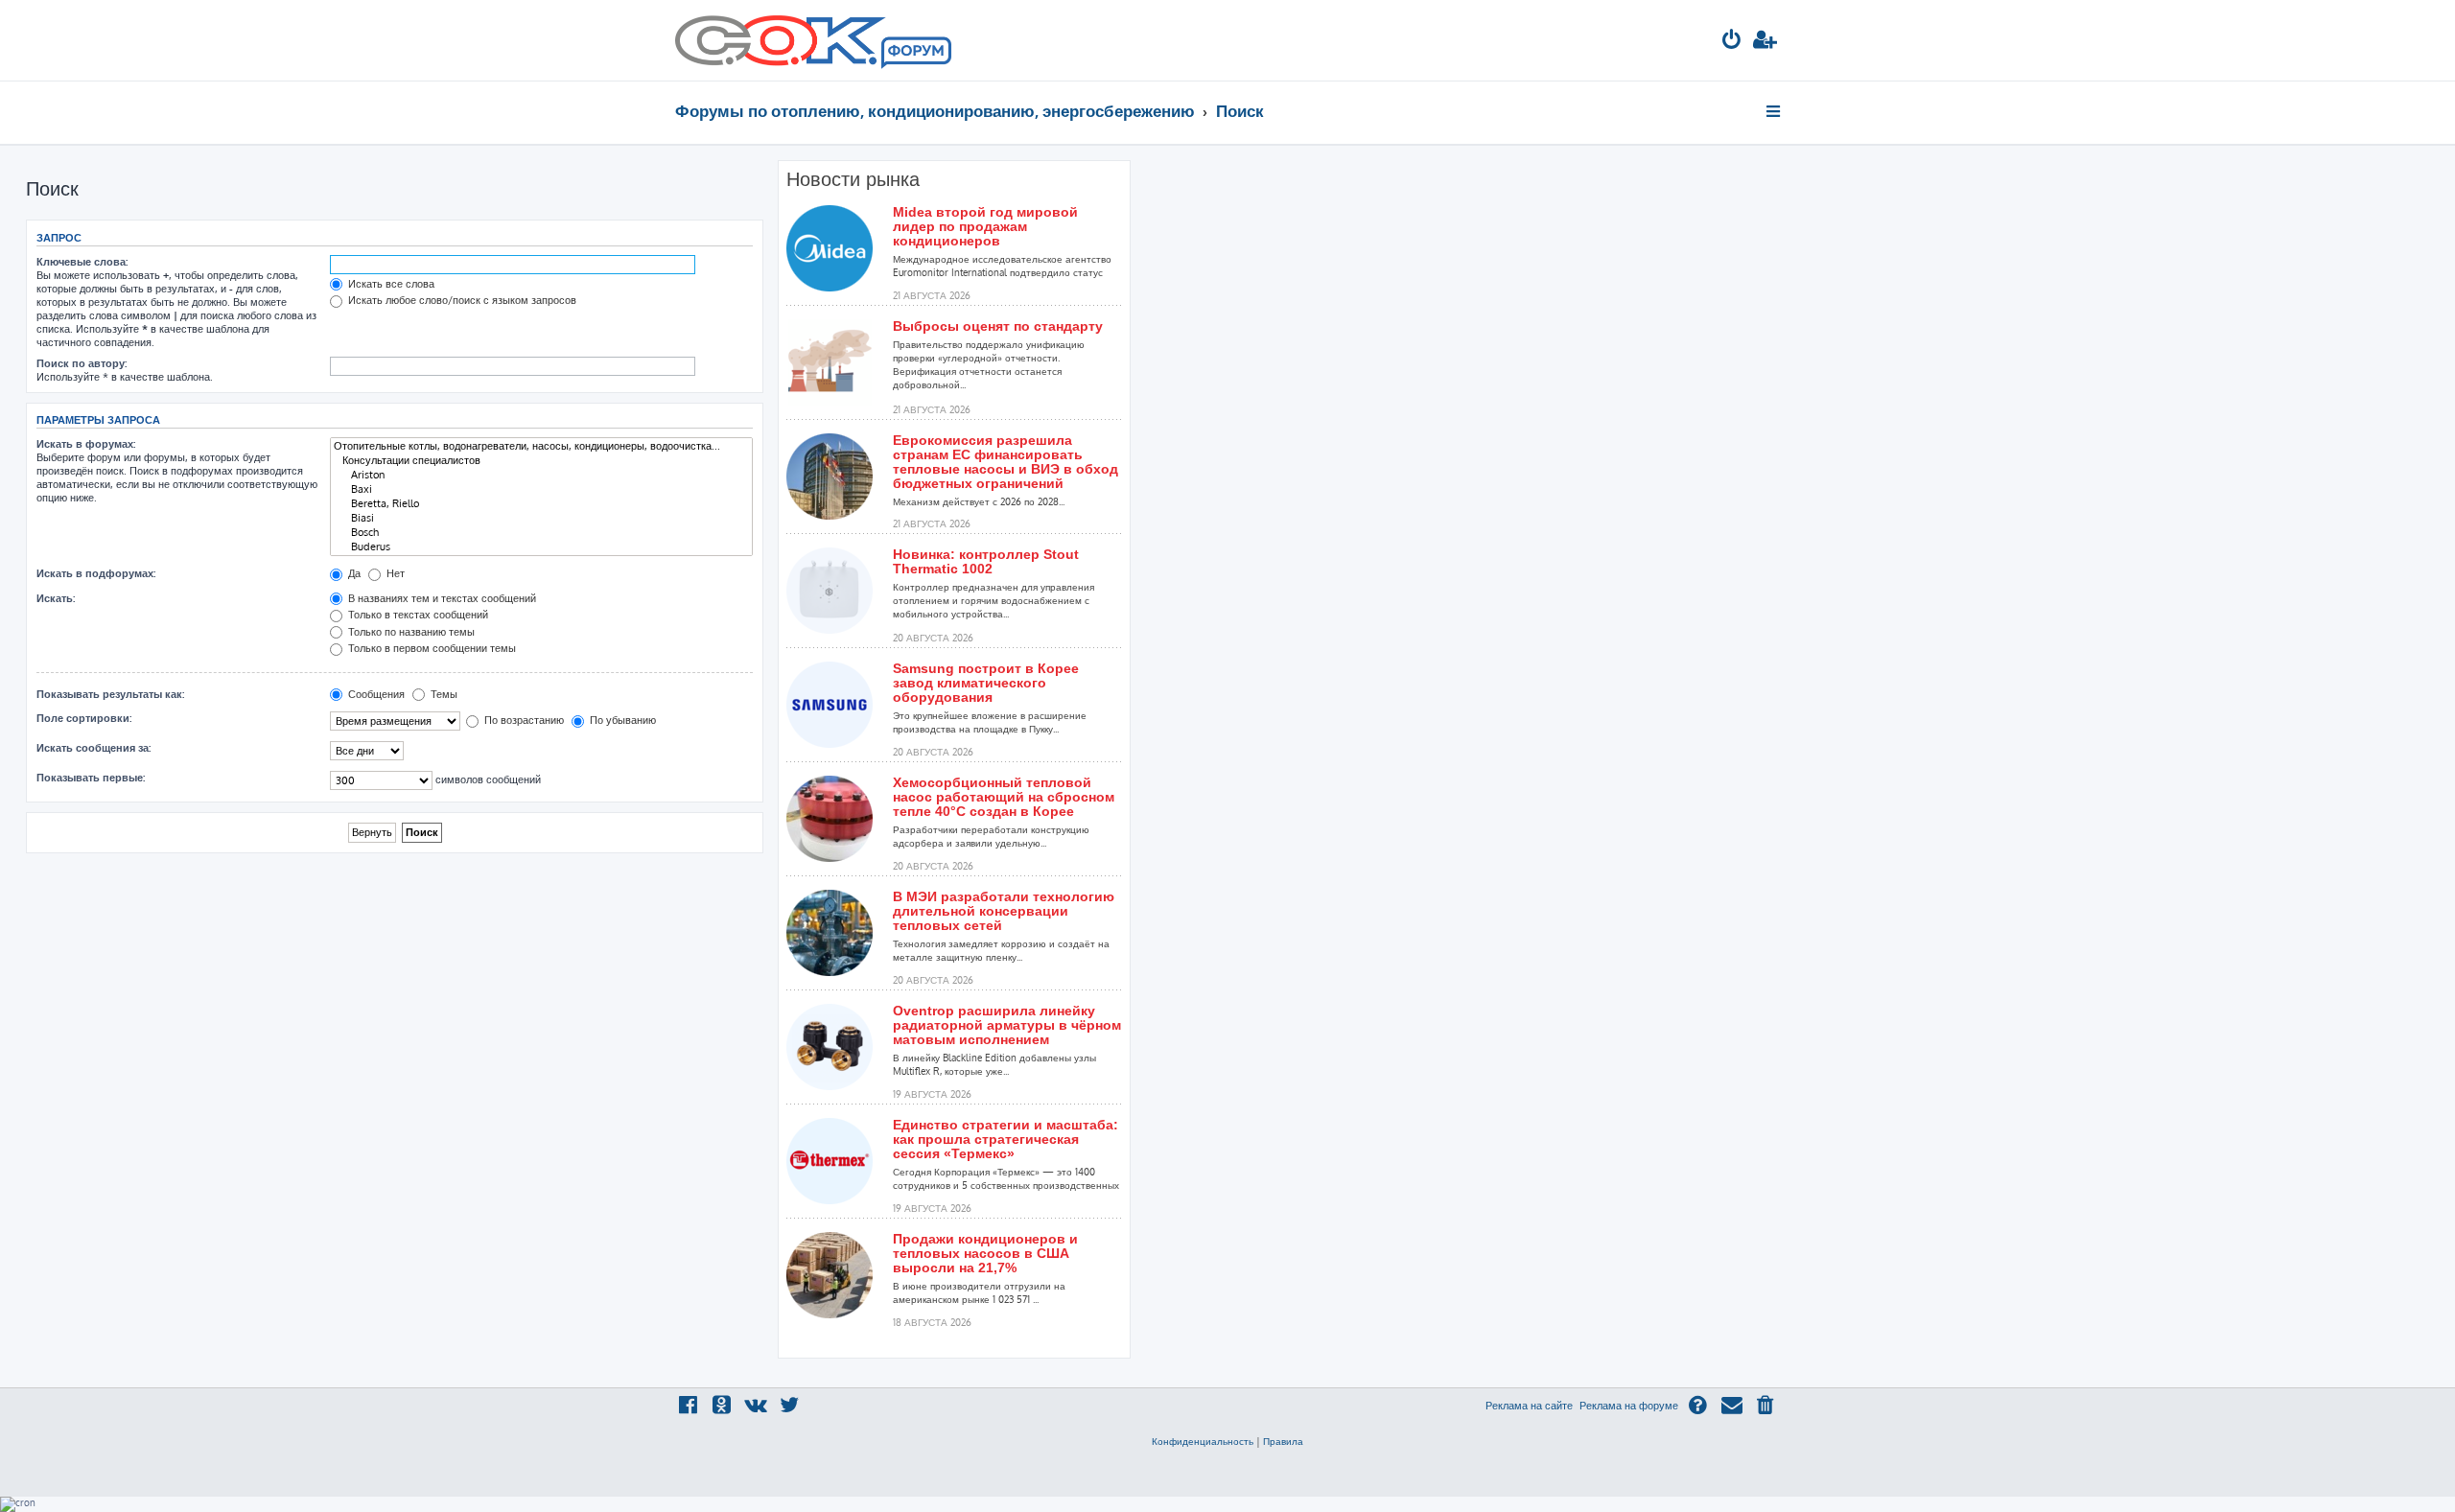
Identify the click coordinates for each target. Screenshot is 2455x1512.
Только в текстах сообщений (417, 615)
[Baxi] (541, 489)
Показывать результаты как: (110, 694)
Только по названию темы (410, 632)
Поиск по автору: (82, 363)
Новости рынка (853, 179)
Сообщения (375, 694)
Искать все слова (390, 284)
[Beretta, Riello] (541, 504)
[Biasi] (541, 518)
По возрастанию (523, 720)
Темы (443, 694)
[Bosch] (541, 533)
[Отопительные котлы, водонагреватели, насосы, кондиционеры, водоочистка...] (541, 446)
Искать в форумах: (86, 444)
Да (353, 573)
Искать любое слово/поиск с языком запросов (461, 300)
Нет (394, 573)
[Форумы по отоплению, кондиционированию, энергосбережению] (915, 54)
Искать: (56, 598)
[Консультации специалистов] (541, 461)
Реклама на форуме (1629, 1406)
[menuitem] (1732, 42)
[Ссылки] (1775, 111)
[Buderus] (541, 547)
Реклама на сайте (1529, 1406)
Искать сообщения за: (94, 748)
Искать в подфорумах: (96, 573)
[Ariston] (541, 475)
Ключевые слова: (82, 262)
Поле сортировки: (84, 718)
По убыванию (621, 720)
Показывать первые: (91, 778)
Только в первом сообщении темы (431, 648)
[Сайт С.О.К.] (813, 40)
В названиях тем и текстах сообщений (441, 598)
